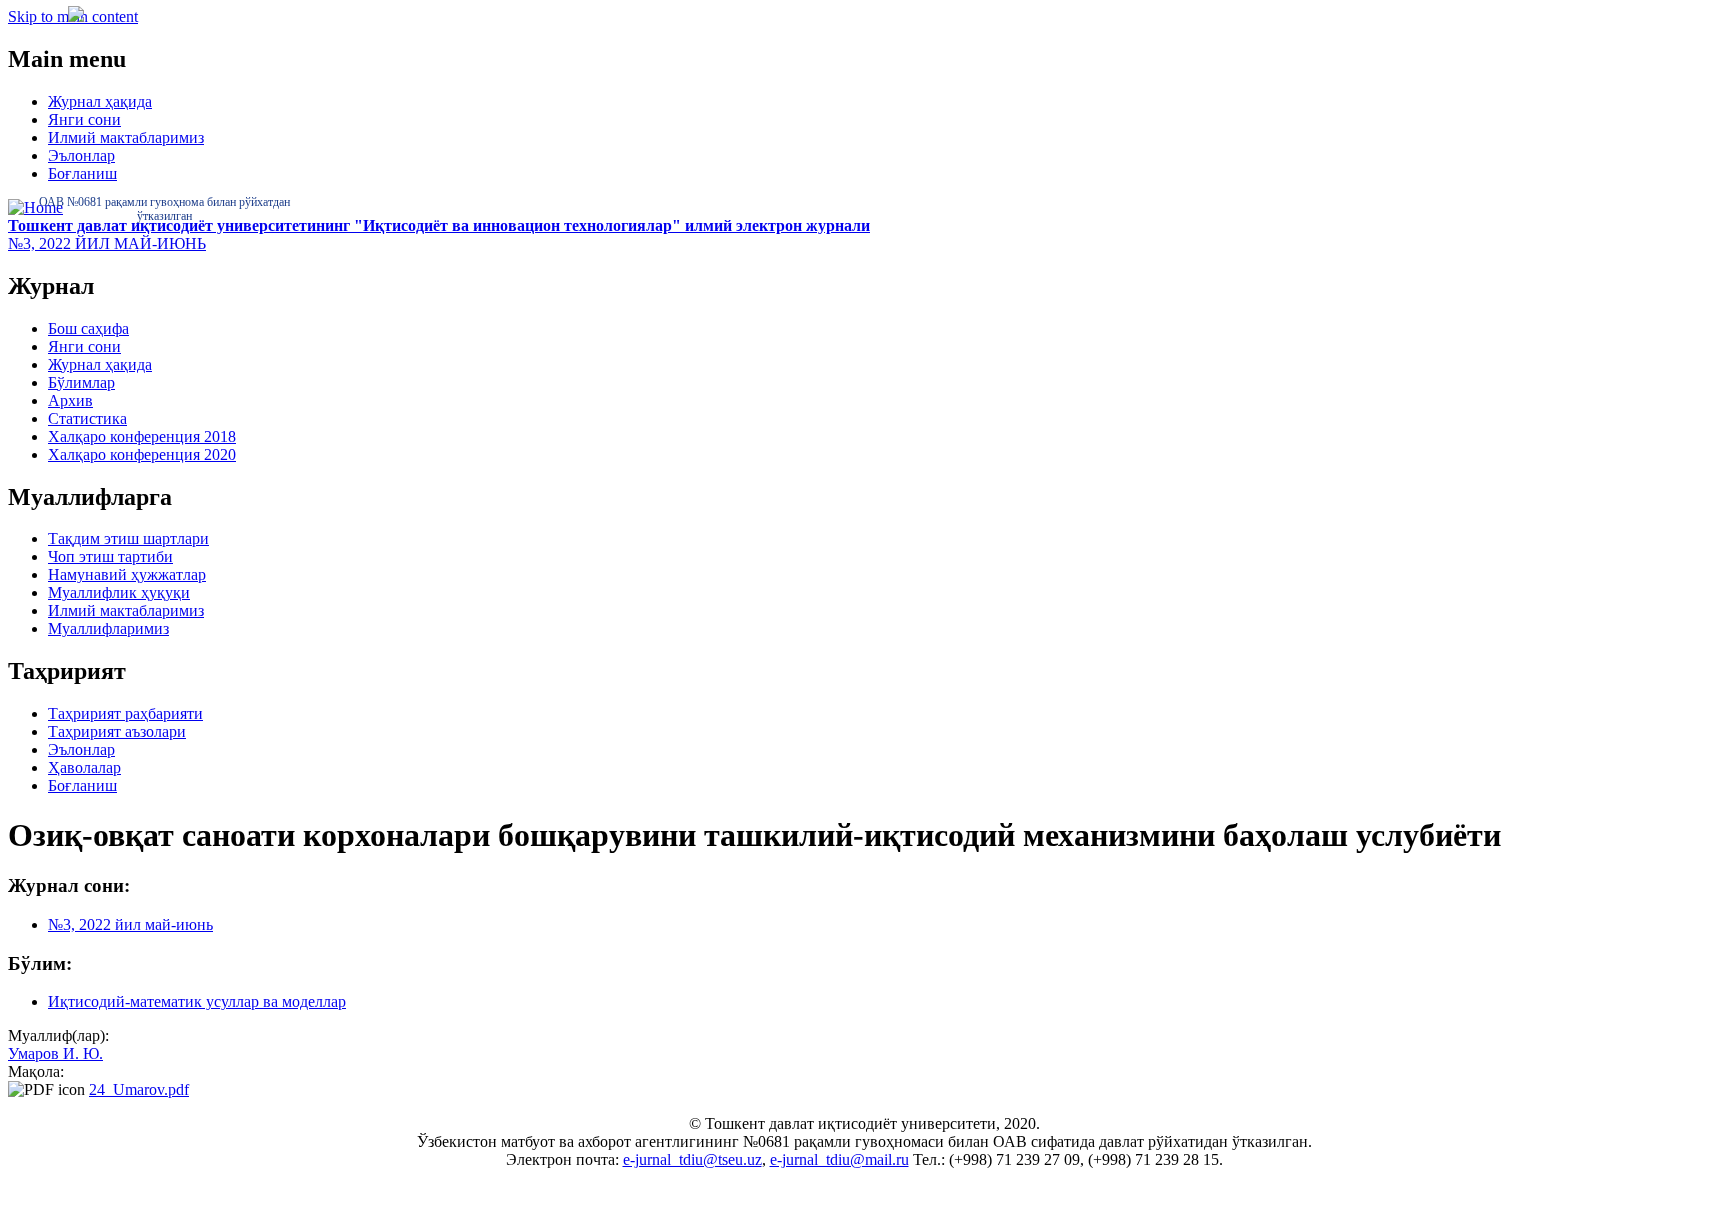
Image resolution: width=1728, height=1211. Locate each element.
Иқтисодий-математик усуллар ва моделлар (197, 1001)
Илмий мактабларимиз (126, 137)
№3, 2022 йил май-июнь (130, 924)
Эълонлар (81, 155)
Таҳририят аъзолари (117, 731)
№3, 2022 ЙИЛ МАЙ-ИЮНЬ (107, 243)
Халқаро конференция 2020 (142, 454)
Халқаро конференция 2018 (142, 436)
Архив (70, 400)
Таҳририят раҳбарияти (125, 713)
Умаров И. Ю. (55, 1053)
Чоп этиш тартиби (110, 556)
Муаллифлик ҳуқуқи (119, 592)
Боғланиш (82, 173)
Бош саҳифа (88, 328)
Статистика (87, 418)
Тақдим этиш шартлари (128, 538)
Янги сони (84, 119)
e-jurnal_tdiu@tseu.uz (692, 1159)
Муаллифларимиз (108, 628)
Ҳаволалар (84, 767)
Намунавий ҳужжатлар (127, 574)
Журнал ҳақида (100, 101)
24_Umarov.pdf (139, 1089)
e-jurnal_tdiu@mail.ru (839, 1159)
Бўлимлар (81, 382)
